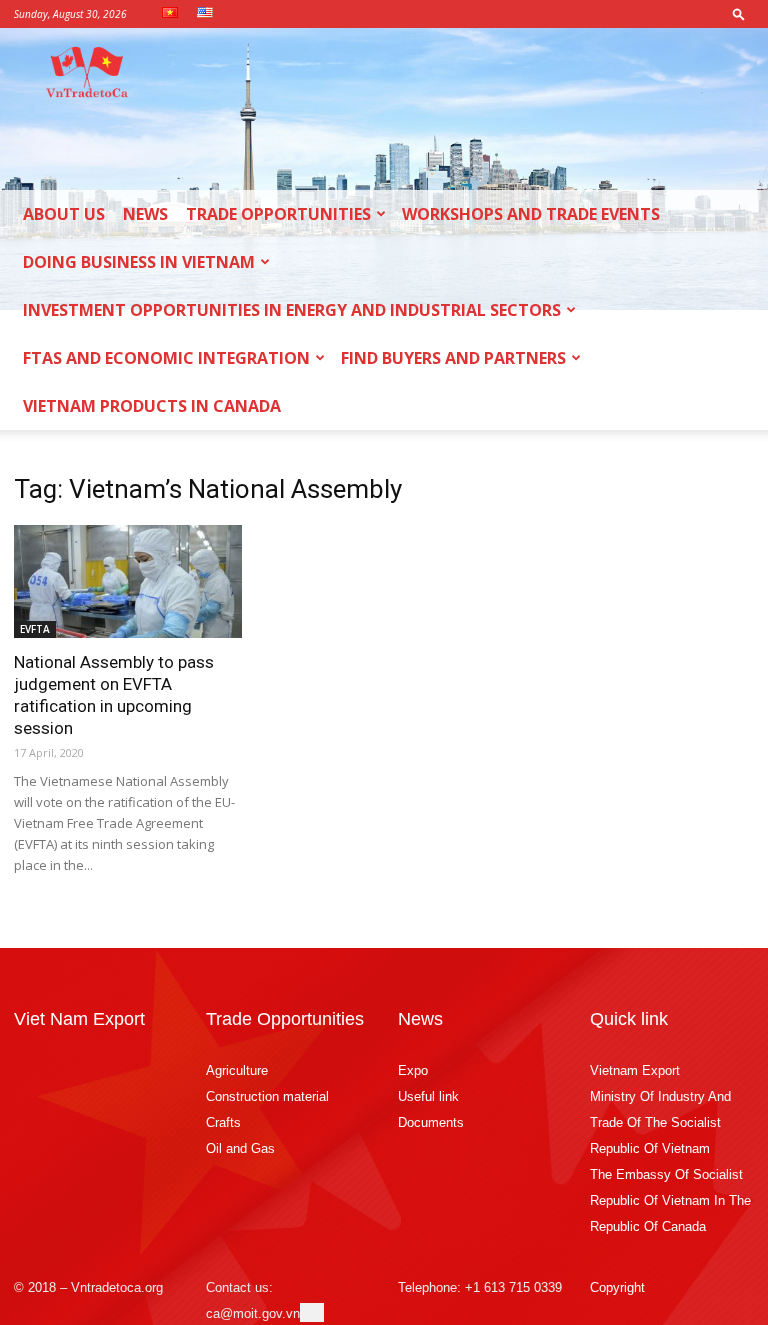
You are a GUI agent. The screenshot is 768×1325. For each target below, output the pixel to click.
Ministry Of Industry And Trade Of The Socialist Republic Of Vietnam (660, 1122)
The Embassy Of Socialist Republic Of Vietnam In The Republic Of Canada (670, 1200)
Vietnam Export (635, 1070)
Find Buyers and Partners (453, 358)
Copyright (617, 1287)
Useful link (428, 1096)
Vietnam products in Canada (152, 406)
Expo (413, 1070)
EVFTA (35, 629)
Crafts (223, 1122)
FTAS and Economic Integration (166, 358)
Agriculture (237, 1070)
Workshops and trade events (531, 214)
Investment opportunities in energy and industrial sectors (292, 310)
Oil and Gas (240, 1148)
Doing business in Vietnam (139, 262)
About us (64, 214)
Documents (431, 1122)
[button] (739, 13)
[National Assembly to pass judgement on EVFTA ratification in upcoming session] (128, 581)
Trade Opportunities (278, 214)
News (145, 214)
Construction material (267, 1096)
